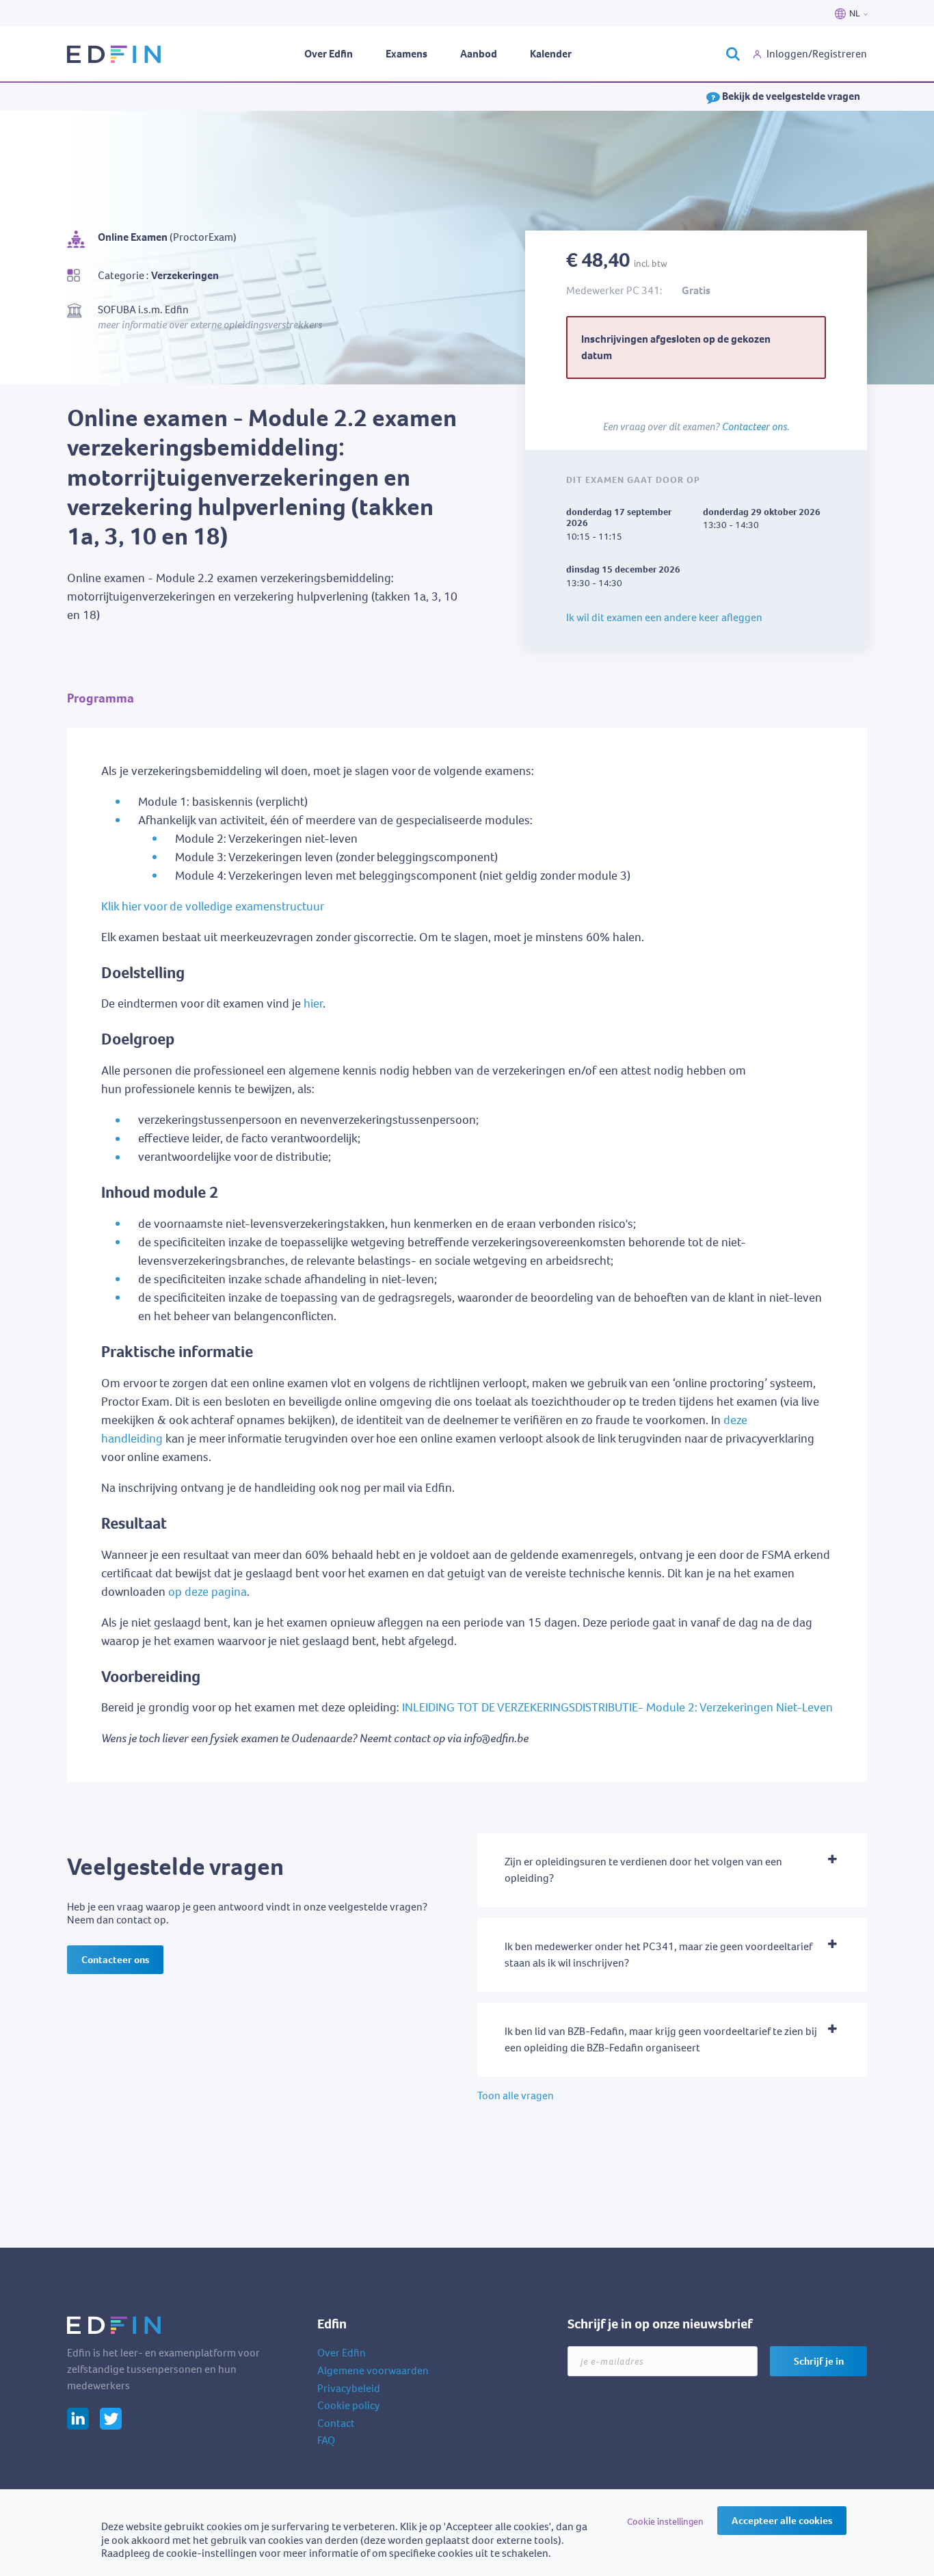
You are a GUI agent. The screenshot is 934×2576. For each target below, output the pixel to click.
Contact (336, 2423)
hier (313, 1003)
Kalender (551, 54)
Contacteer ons (755, 426)
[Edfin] (115, 54)
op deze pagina (208, 1592)
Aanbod (479, 54)
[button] (672, 1870)
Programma (101, 698)
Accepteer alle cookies (782, 2521)
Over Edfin (329, 54)
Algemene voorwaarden (373, 2370)
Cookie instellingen (665, 2522)
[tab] (672, 1870)
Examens (406, 54)
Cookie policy (349, 2405)
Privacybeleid (349, 2388)
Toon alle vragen (516, 2095)
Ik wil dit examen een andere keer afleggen (664, 617)
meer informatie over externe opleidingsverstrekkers (210, 324)
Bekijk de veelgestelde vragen (790, 96)
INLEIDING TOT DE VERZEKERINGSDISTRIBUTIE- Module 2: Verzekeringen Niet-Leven (617, 1707)
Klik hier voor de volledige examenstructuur (213, 906)
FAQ (326, 2440)
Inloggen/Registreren (817, 54)
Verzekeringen (185, 275)
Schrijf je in (819, 2361)
